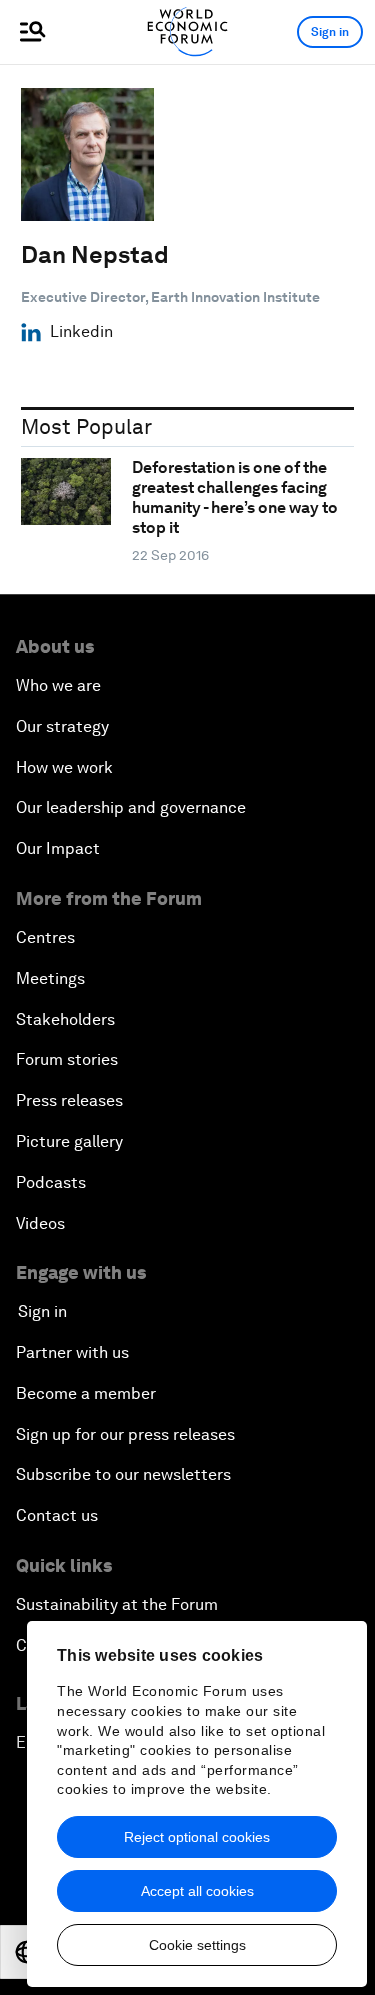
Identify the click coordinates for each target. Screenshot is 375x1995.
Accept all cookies (197, 1891)
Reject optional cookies (197, 1837)
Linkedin (81, 332)
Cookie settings (197, 1945)
